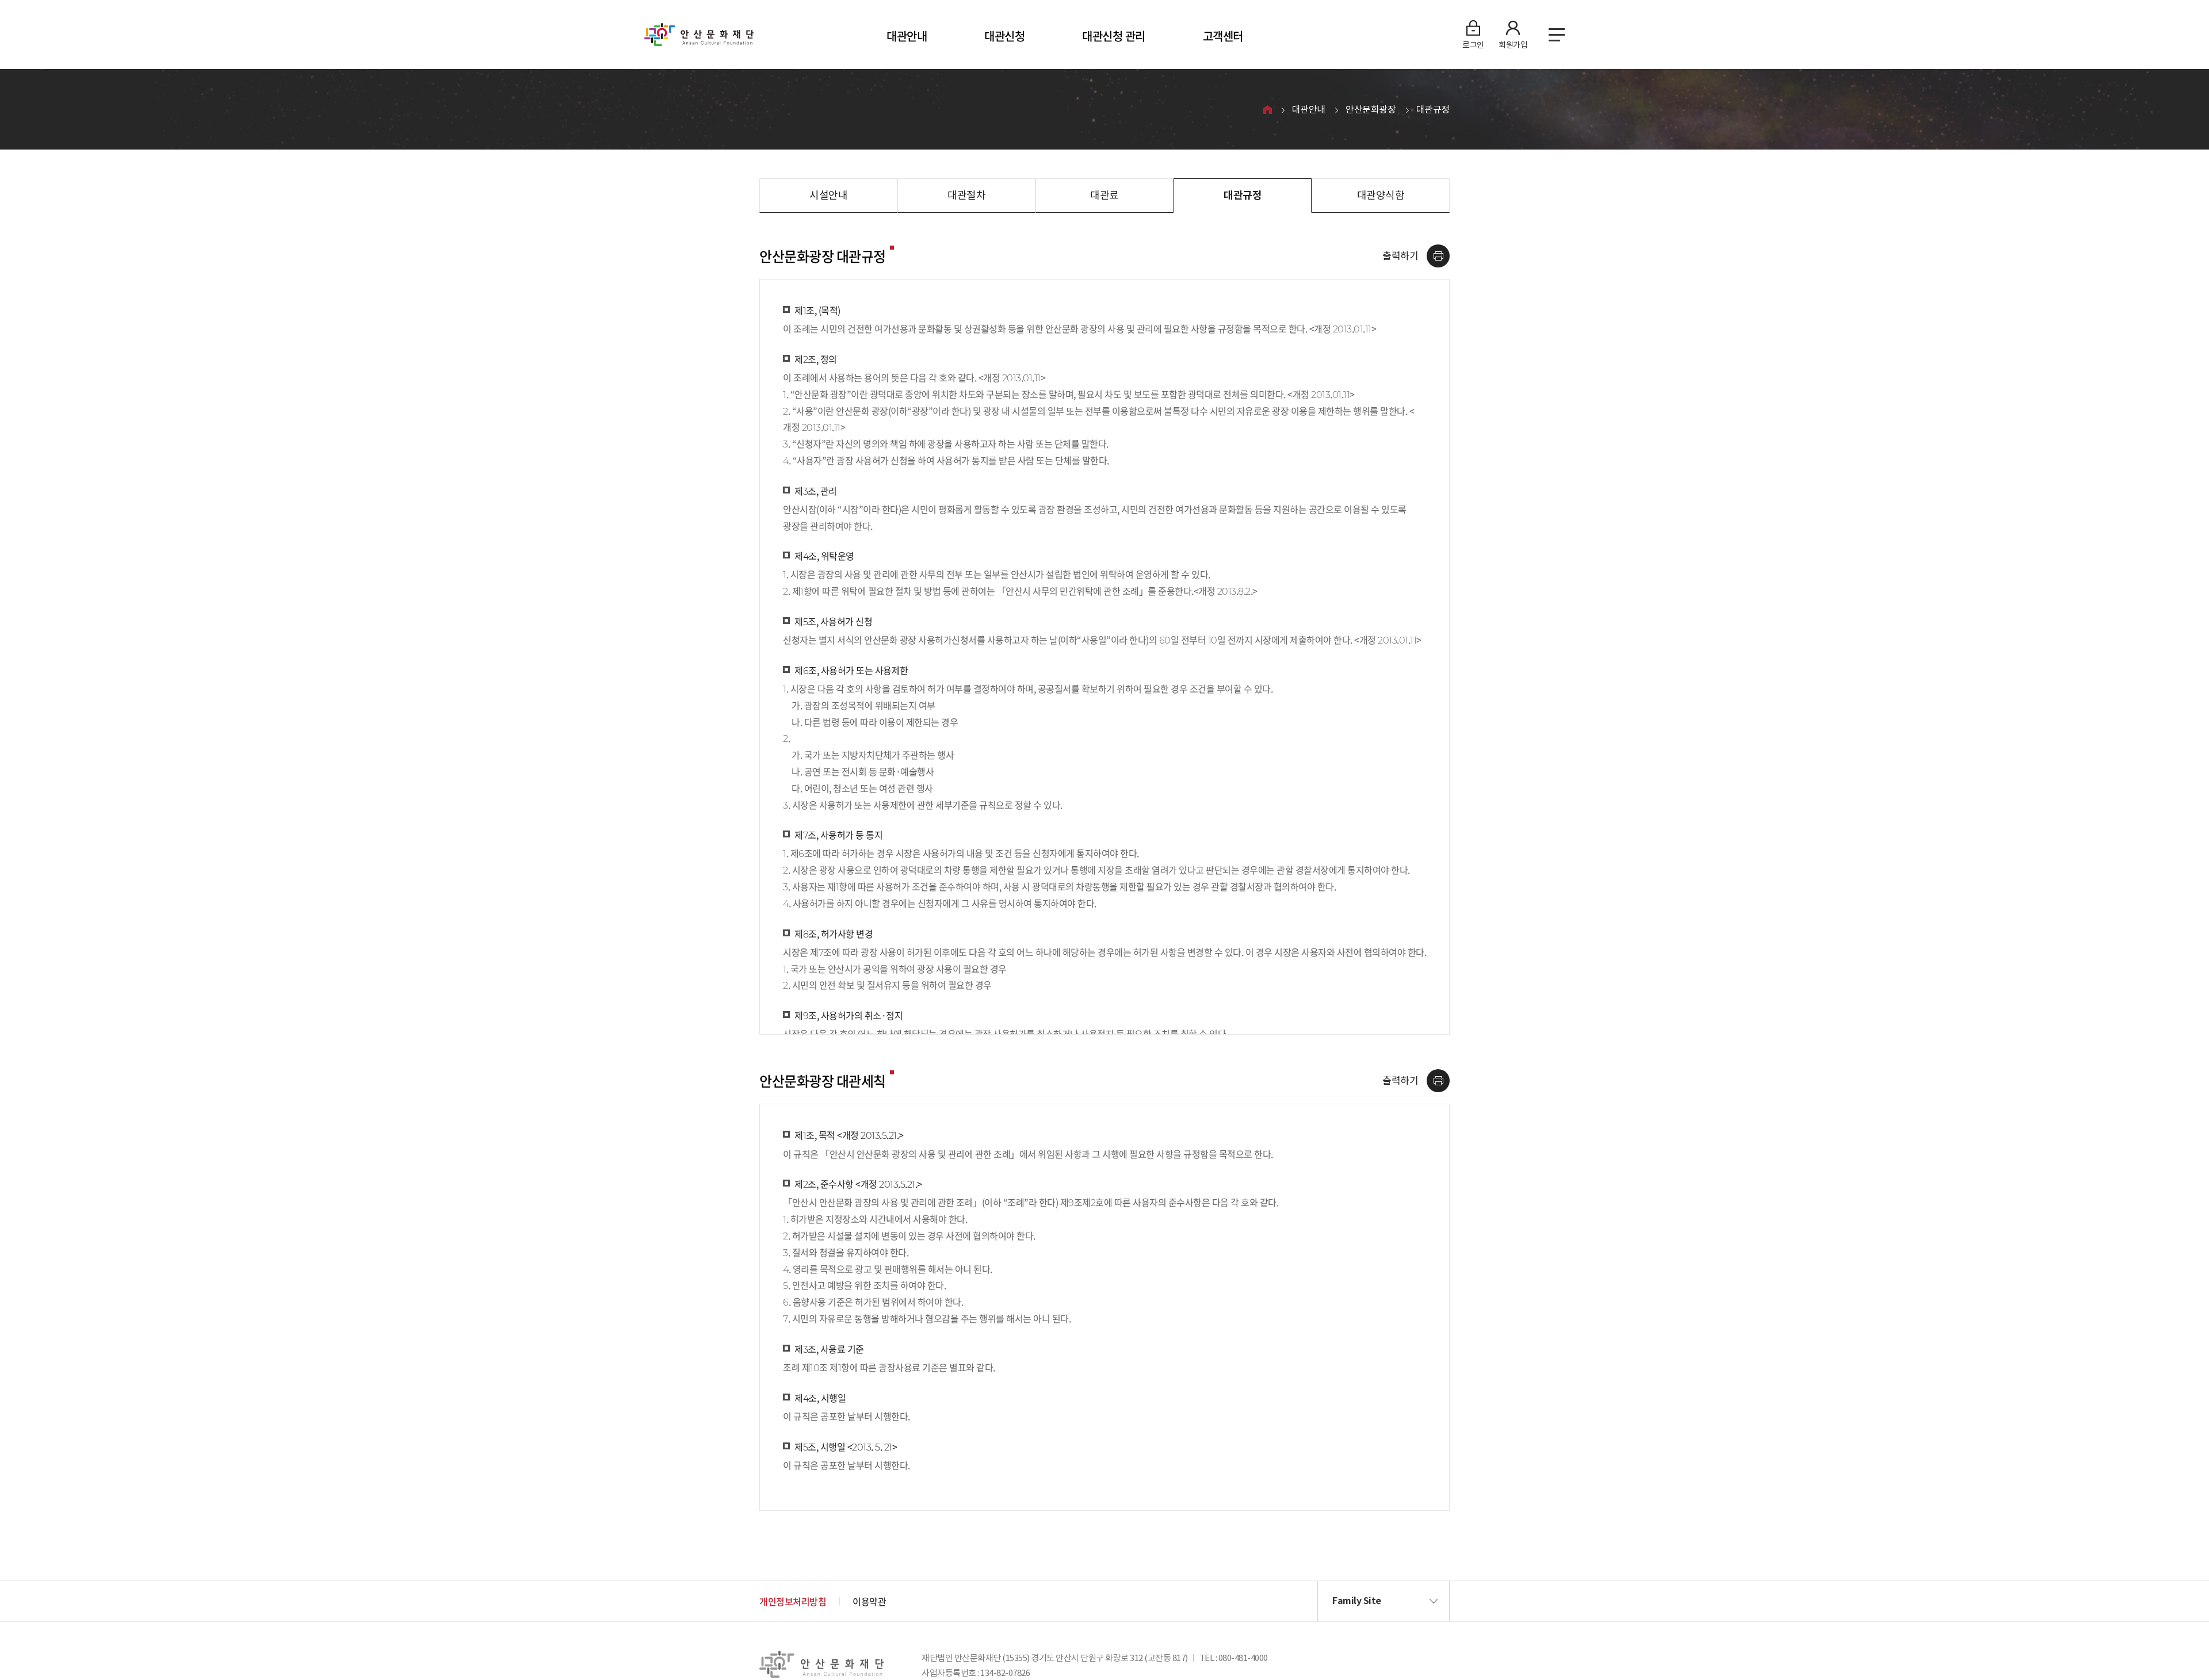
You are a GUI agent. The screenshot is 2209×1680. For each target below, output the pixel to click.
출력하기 (1400, 256)
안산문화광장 (1371, 109)
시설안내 (828, 195)
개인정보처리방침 (793, 1601)
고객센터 (1223, 36)
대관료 (1104, 195)
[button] (1384, 1601)
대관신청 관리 (1114, 36)
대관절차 (966, 195)
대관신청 (1004, 36)
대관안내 (907, 36)
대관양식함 (1381, 195)
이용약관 (869, 1601)
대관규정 (1433, 109)
